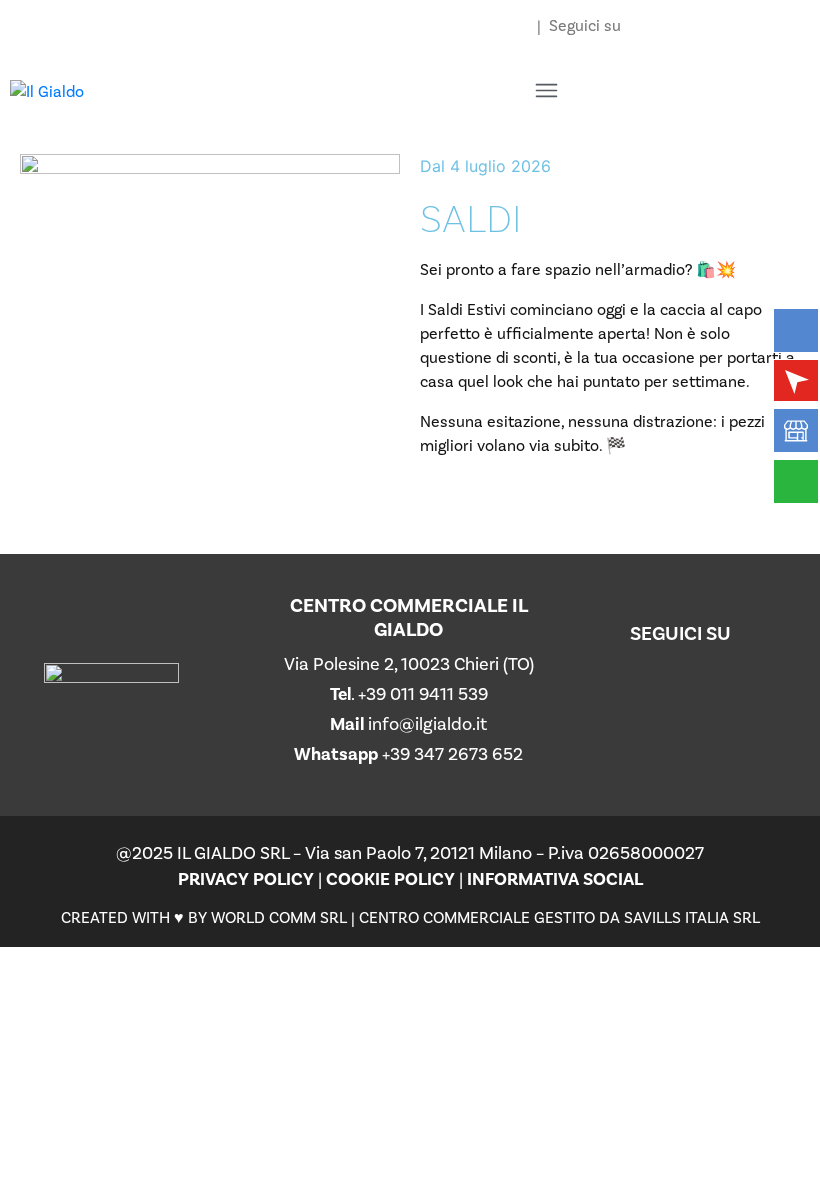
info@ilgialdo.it (427, 724)
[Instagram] (632, 710)
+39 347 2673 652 (452, 754)
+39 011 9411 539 (423, 694)
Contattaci (489, 26)
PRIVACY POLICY (246, 879)
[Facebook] (729, 710)
